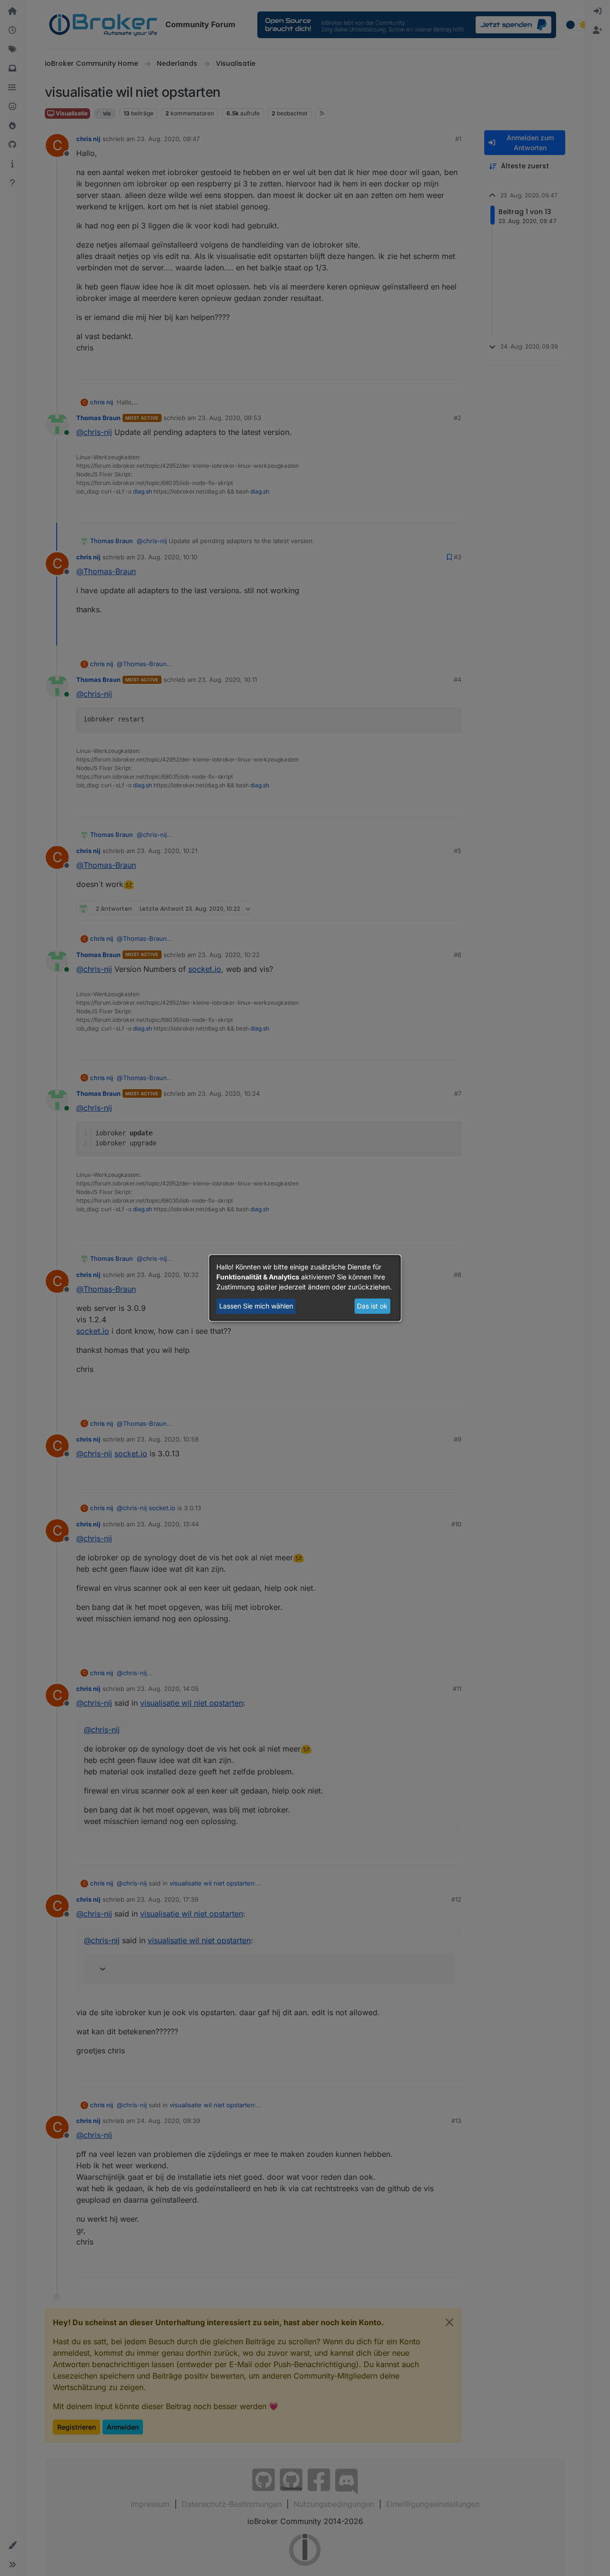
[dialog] (305, 1288)
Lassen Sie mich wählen (256, 1306)
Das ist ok (372, 1306)
